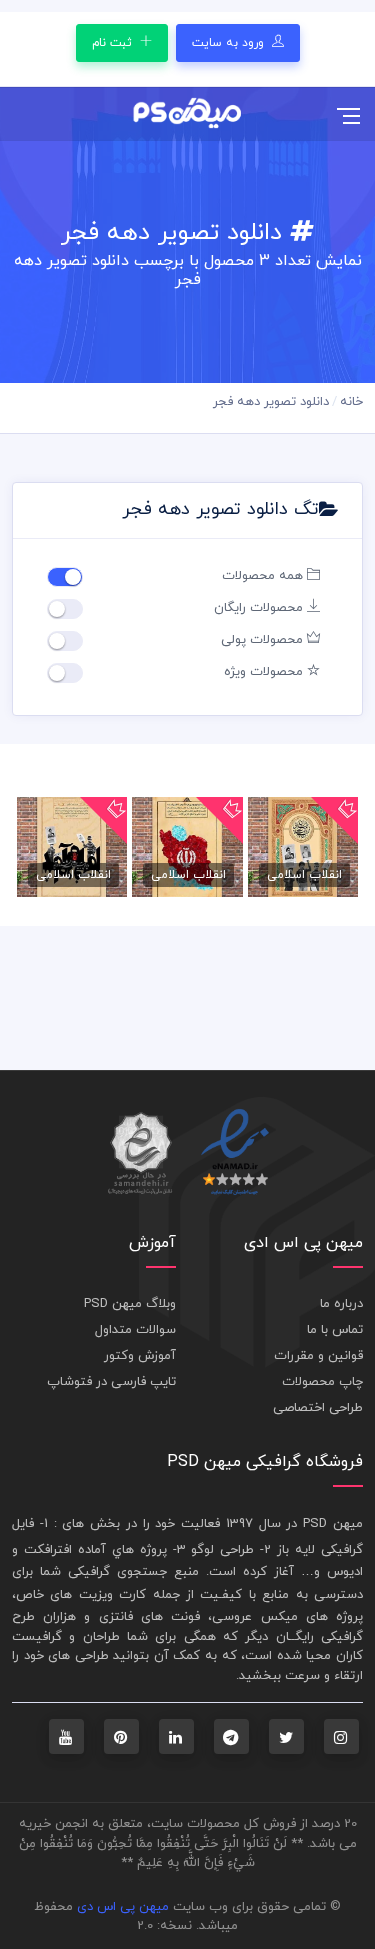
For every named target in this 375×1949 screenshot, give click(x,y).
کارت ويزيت (112, 1595)
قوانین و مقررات (318, 1356)
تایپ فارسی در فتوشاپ (111, 1382)
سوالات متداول (135, 1330)
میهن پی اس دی (123, 1907)
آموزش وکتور (140, 1356)
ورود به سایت (230, 43)
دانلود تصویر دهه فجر (271, 402)
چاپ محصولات (322, 1382)
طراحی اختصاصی (318, 1408)
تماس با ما (335, 1330)
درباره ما (341, 1304)
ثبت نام (114, 43)
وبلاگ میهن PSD (130, 1304)
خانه (351, 402)
